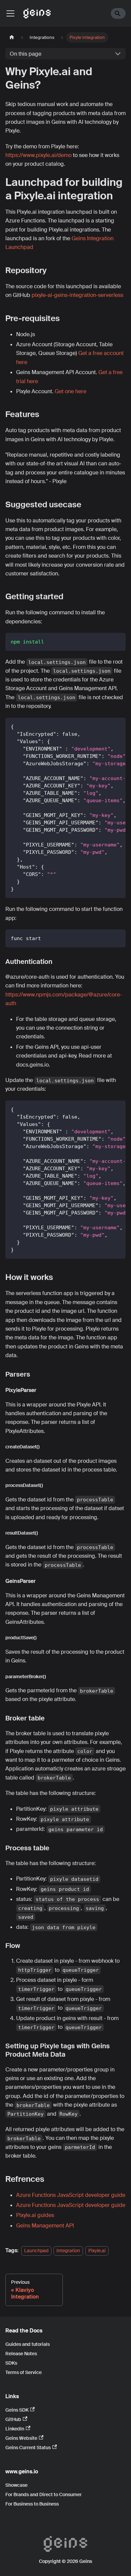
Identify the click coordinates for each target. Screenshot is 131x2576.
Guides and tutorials (28, 2344)
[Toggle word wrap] (105, 726)
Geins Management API (45, 2226)
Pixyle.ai (97, 2251)
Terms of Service (24, 2372)
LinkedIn (15, 2429)
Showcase (16, 2485)
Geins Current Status (28, 2448)
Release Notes (21, 2354)
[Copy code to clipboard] (117, 641)
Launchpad (36, 2251)
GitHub (13, 2419)
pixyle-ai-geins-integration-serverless (77, 295)
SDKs (11, 2363)
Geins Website (21, 2438)
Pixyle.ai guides (35, 2215)
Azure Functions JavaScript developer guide (71, 2195)
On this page (26, 54)
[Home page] (12, 37)
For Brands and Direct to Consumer (43, 2494)
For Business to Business (32, 2504)
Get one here (71, 391)
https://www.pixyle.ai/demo (38, 155)
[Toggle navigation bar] (10, 13)
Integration (68, 2251)
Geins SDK (17, 2410)
